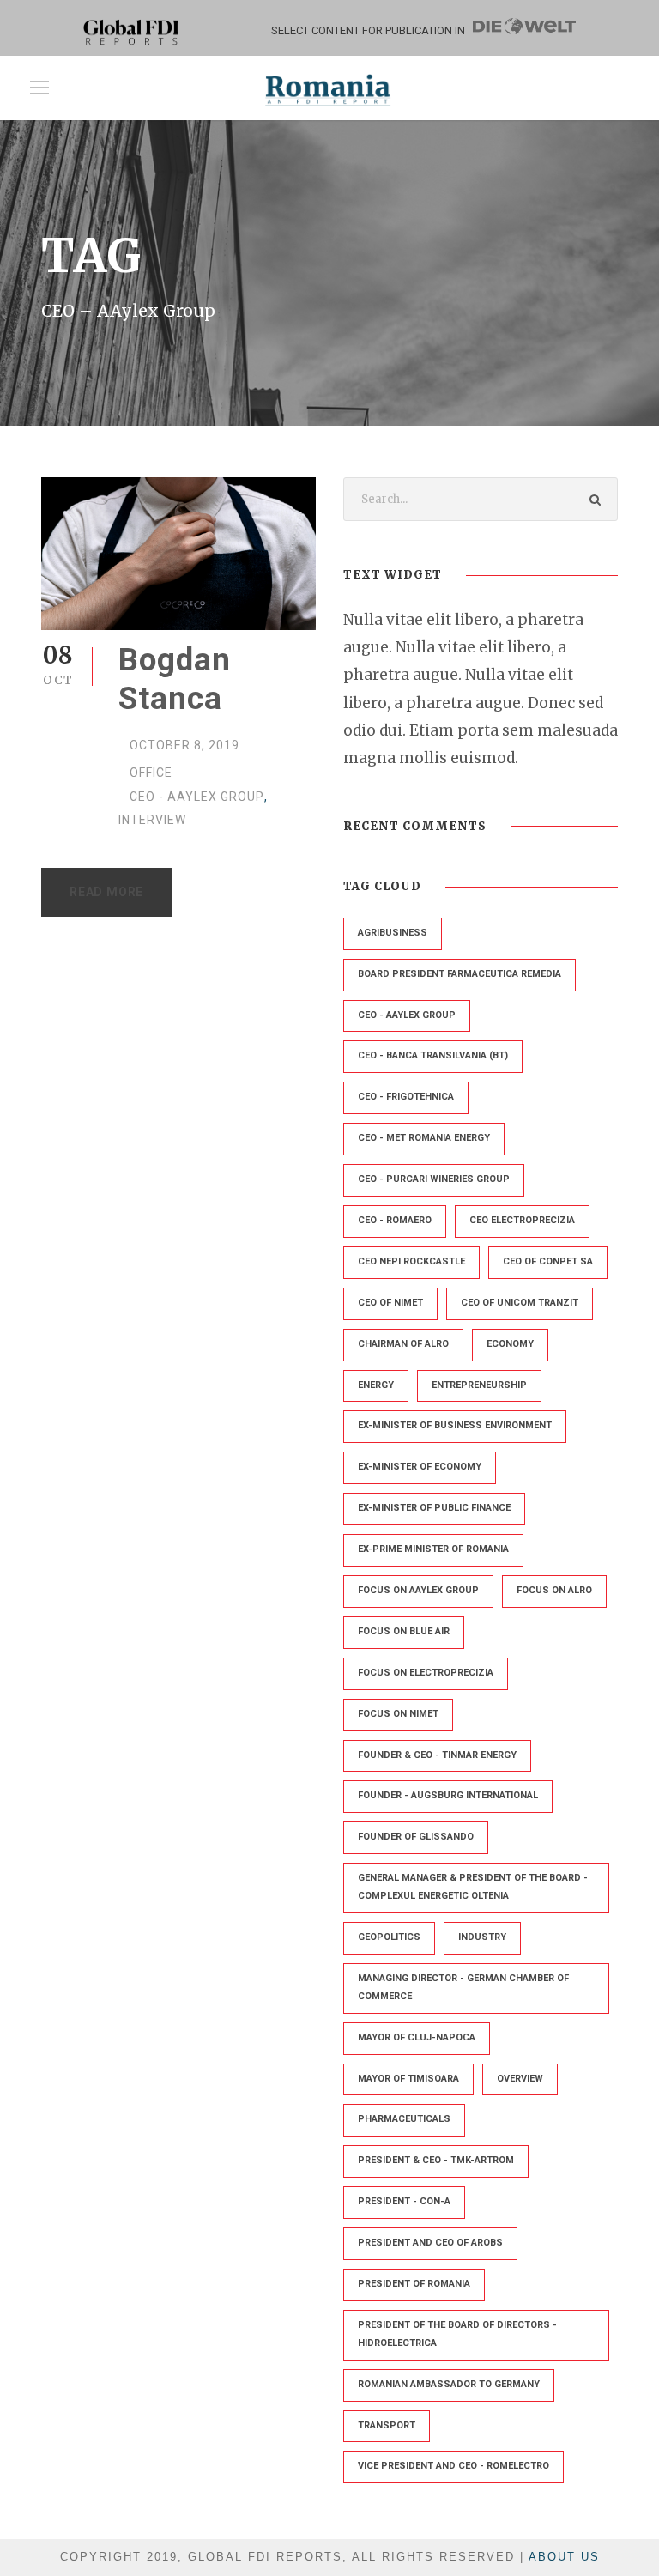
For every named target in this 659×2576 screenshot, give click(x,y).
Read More (106, 892)
